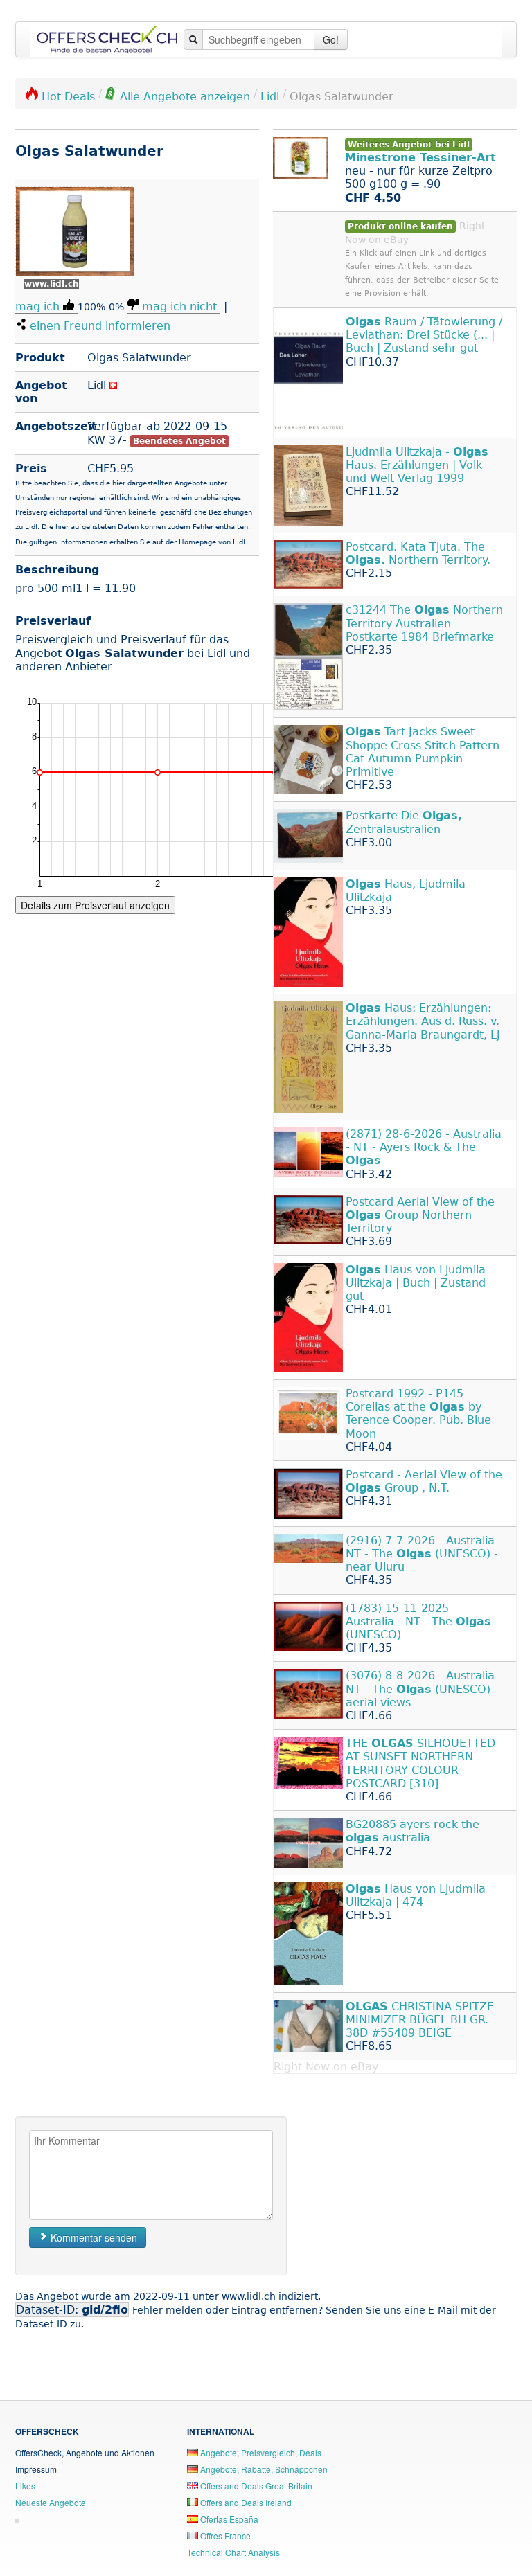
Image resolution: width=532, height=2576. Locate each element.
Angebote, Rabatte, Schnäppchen (263, 2469)
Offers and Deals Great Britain (255, 2486)
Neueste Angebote (51, 2502)
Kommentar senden (92, 2237)
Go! (331, 39)
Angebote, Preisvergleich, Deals (260, 2452)
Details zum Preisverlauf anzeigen (95, 905)
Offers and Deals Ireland (245, 2502)
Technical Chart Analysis (233, 2552)
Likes (25, 2486)
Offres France (224, 2535)
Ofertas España (228, 2519)
